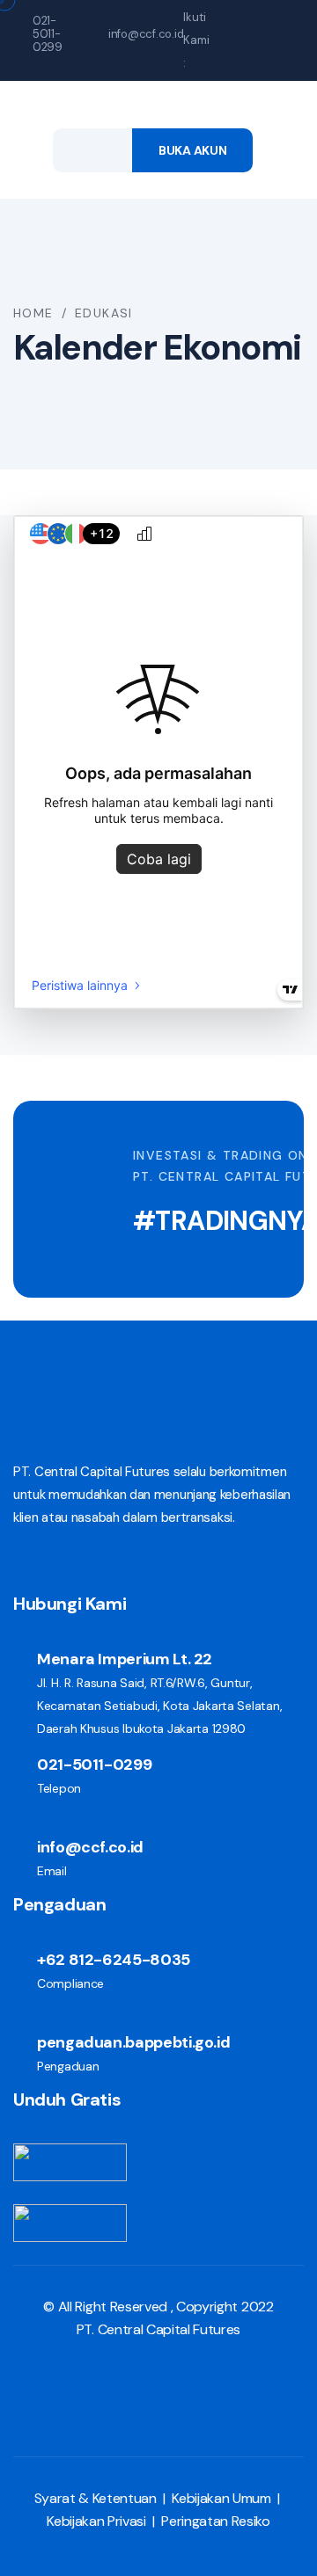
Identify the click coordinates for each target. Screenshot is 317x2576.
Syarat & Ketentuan (96, 2498)
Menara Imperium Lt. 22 (125, 1659)
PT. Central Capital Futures (158, 2329)
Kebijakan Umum (221, 2498)
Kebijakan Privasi (96, 2521)
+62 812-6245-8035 (114, 1960)
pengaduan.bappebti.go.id (133, 2042)
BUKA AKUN (192, 150)
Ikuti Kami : (196, 40)
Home (33, 313)
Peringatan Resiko (216, 2521)
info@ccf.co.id (146, 34)
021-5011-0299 (48, 34)
